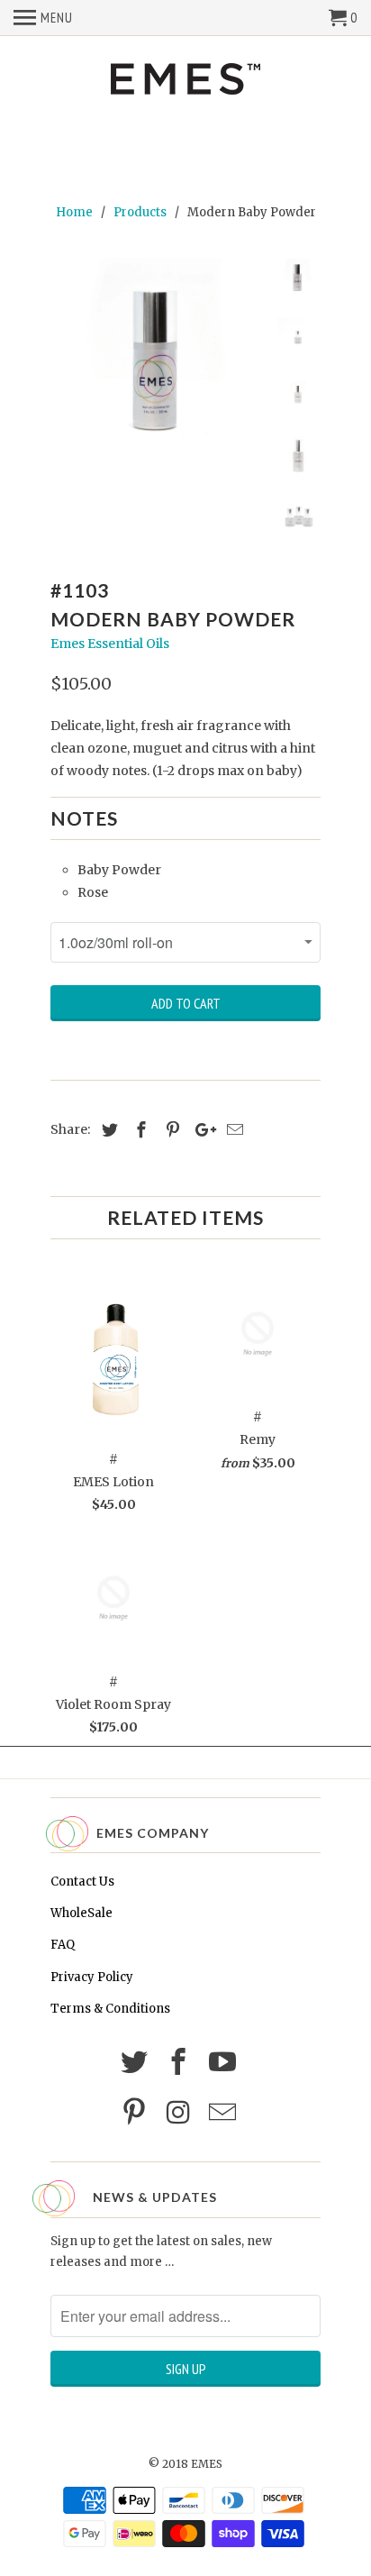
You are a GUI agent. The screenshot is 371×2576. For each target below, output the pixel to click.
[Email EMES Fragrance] (225, 2113)
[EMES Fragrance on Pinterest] (137, 2113)
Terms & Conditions (110, 2009)
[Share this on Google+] (201, 1130)
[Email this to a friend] (232, 1130)
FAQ (63, 1945)
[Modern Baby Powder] (158, 366)
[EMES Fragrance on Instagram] (181, 2113)
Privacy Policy (92, 1977)
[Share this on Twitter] (107, 1130)
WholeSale (81, 1913)
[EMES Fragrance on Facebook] (181, 2062)
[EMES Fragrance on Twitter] (137, 2062)
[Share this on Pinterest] (170, 1130)
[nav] (43, 18)
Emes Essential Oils (110, 644)
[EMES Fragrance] (185, 80)
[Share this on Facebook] (139, 1130)
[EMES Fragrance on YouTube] (225, 2062)
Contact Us (82, 1882)
